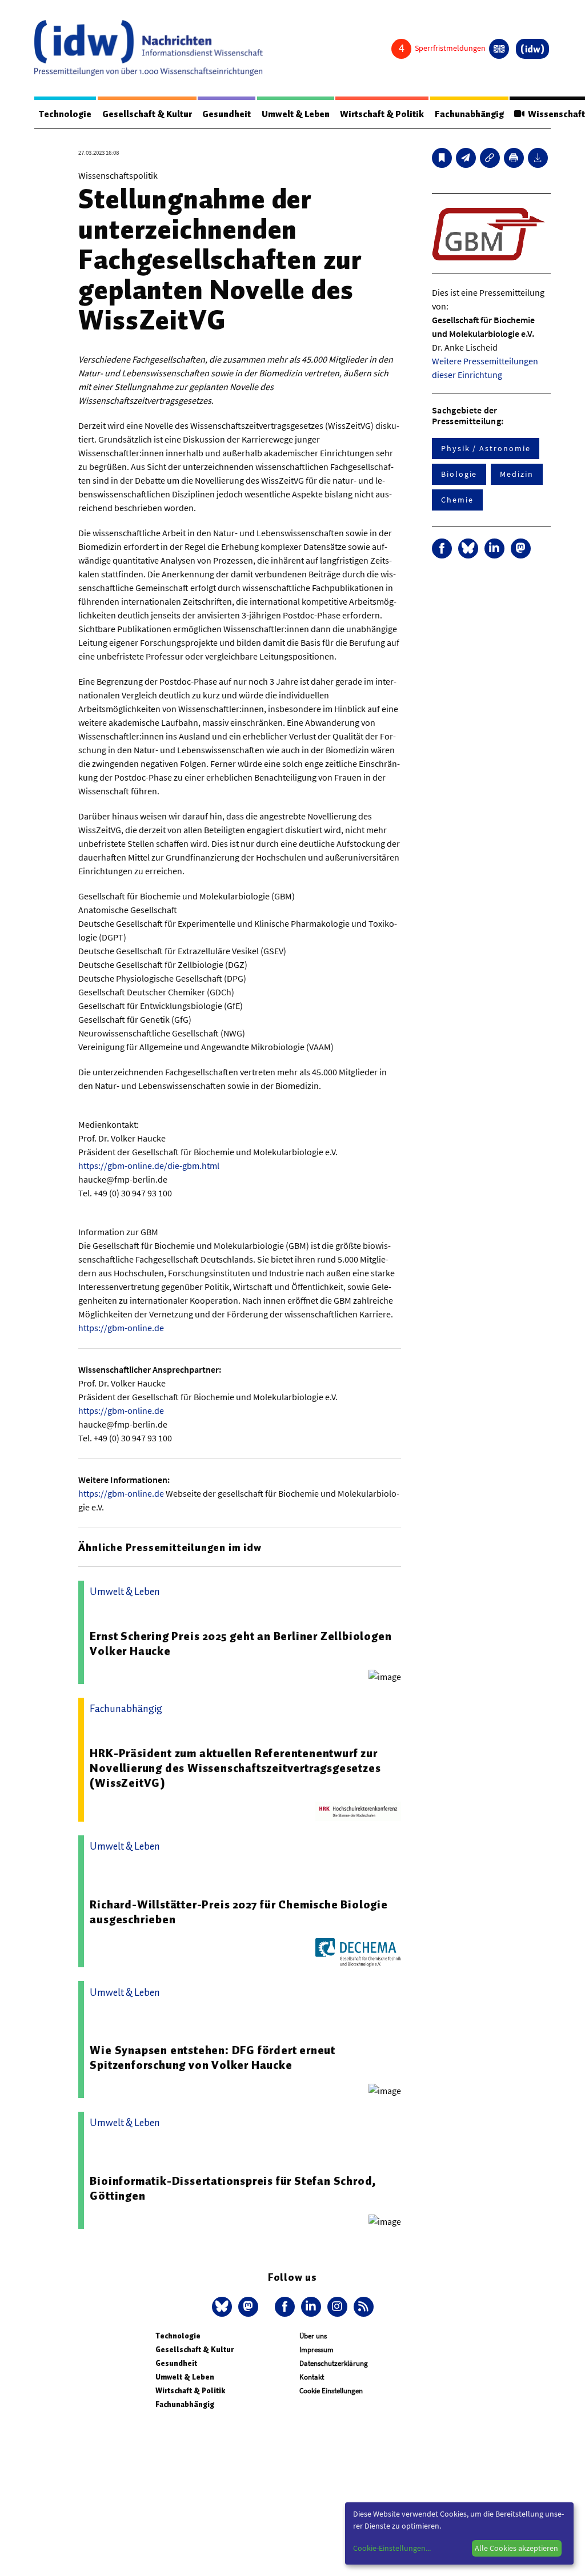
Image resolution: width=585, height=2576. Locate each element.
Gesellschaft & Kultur (147, 114)
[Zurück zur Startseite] (149, 48)
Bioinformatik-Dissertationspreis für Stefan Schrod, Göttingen (233, 2188)
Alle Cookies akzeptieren (516, 2548)
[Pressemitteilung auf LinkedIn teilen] (494, 548)
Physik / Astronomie (486, 448)
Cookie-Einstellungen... (392, 2548)
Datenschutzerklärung (334, 2363)
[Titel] (442, 158)
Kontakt (312, 2377)
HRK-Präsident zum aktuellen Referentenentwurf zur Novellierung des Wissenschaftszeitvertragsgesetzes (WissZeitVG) (235, 1768)
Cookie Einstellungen (331, 2391)
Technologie (65, 114)
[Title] (490, 158)
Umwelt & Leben (296, 114)
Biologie (459, 474)
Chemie (457, 500)
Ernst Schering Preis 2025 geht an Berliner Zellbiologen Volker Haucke (241, 1643)
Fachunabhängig (469, 114)
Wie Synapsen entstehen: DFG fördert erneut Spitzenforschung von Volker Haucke (213, 2057)
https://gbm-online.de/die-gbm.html (149, 1166)
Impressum (316, 2350)
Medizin (516, 474)
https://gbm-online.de (121, 1328)
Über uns (313, 2336)
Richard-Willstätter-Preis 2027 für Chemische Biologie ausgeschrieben (239, 1912)
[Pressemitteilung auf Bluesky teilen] (468, 548)
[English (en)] (499, 49)
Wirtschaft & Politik (382, 114)
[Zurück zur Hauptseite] (532, 49)
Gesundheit (227, 114)
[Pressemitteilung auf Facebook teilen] (442, 548)
